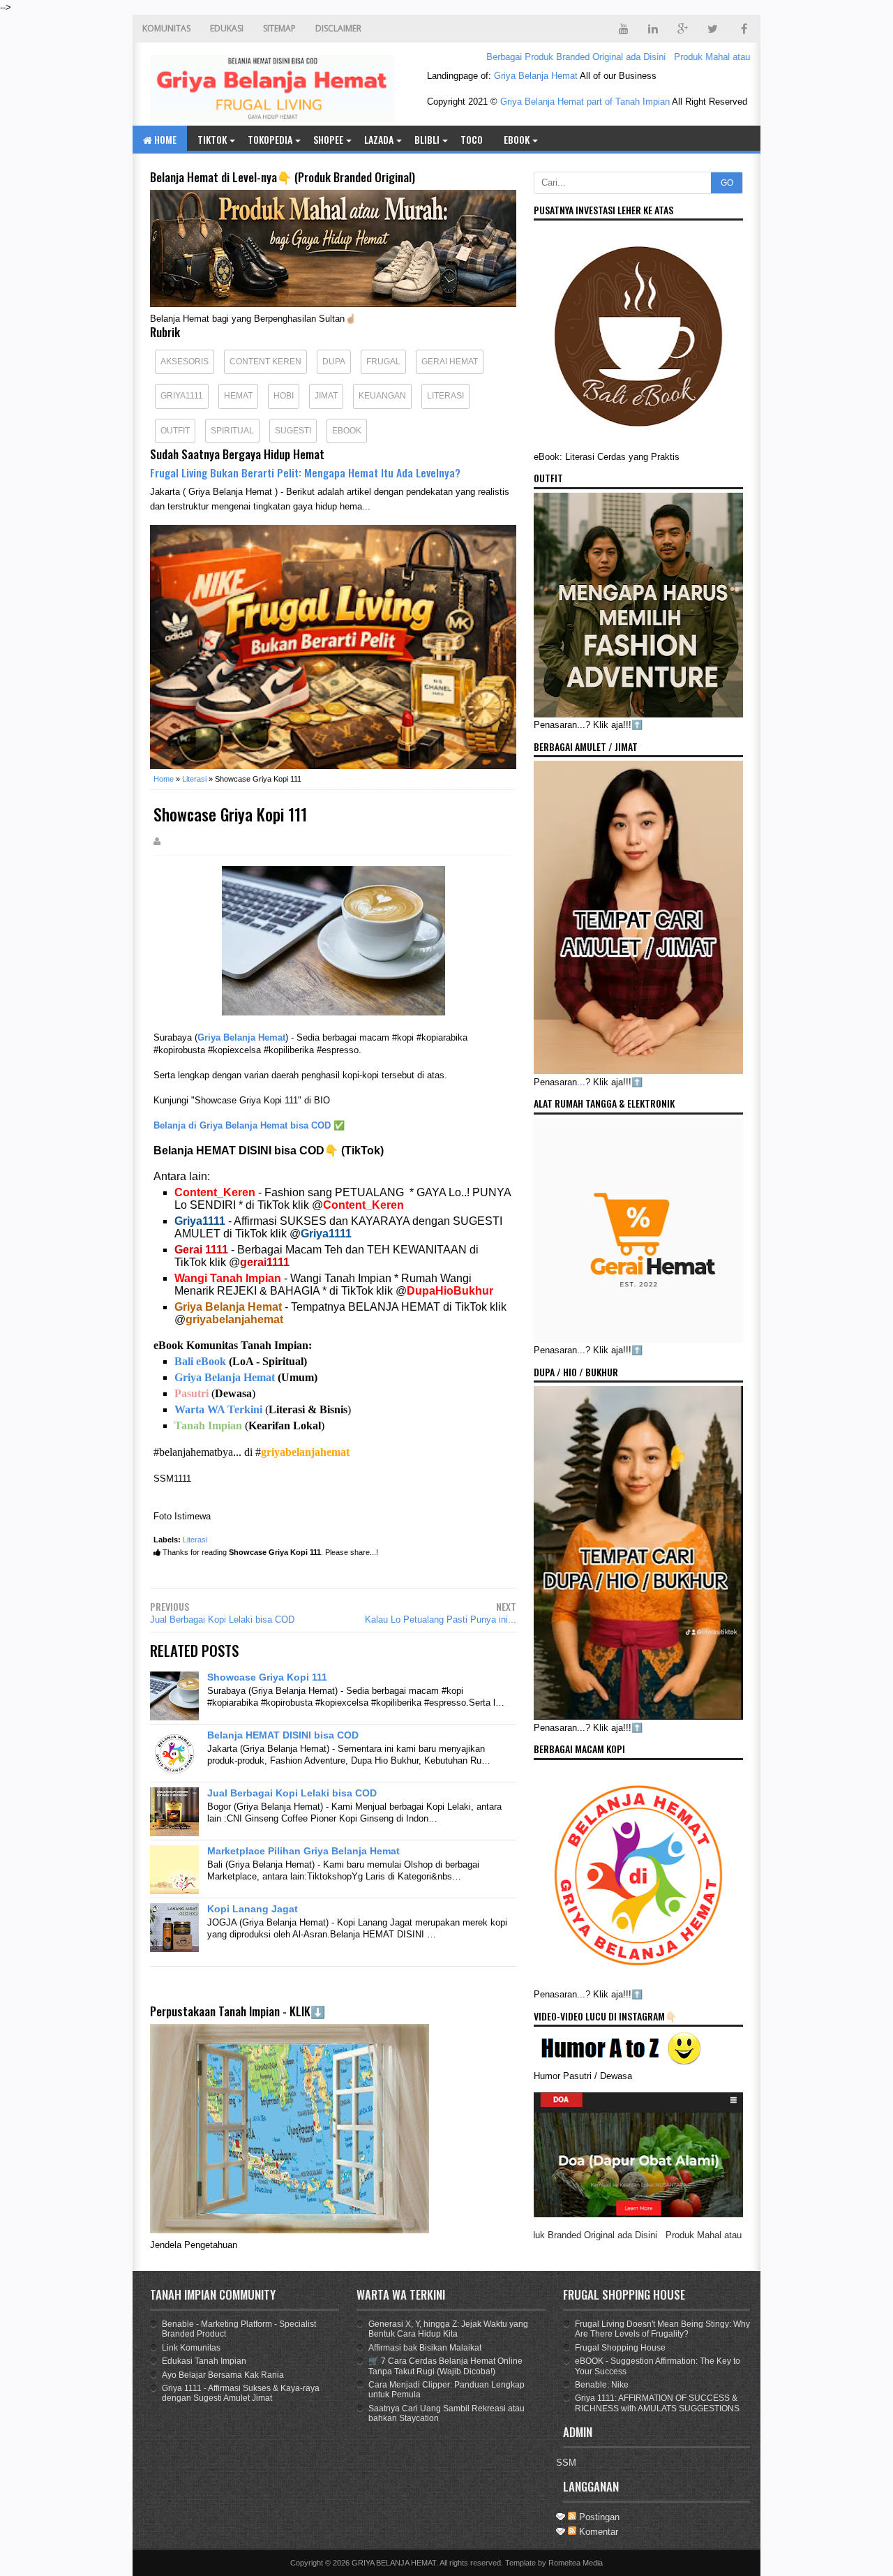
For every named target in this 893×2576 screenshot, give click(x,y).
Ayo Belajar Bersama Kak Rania (223, 2375)
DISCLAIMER (338, 28)
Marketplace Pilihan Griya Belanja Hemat (303, 1851)
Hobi (284, 396)
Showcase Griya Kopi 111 (267, 1677)
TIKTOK (212, 139)
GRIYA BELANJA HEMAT (394, 2563)
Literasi (445, 396)
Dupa (334, 362)
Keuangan (382, 396)
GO (727, 183)
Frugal (383, 362)
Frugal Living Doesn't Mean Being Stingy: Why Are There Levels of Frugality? (662, 2329)
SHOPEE (328, 139)
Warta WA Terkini (218, 1409)
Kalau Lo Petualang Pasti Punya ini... (441, 1620)
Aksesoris (185, 362)
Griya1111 (182, 396)
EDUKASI (227, 28)
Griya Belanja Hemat (536, 76)
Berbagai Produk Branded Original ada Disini (531, 57)
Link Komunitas (191, 2348)
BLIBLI (427, 139)
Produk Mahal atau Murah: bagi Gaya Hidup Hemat (731, 57)
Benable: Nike (602, 2385)
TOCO (472, 139)
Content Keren (265, 362)
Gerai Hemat (450, 362)
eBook (517, 139)
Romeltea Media (576, 2563)
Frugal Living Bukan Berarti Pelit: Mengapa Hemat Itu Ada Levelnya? (305, 472)
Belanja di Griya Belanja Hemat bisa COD (242, 1125)
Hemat (238, 396)
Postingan (598, 2517)
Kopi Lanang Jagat (253, 1909)
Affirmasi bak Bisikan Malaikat (425, 2348)
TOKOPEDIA (270, 139)
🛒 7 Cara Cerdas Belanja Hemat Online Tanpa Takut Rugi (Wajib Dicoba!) (445, 2366)
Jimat (326, 396)
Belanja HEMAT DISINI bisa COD (283, 1735)
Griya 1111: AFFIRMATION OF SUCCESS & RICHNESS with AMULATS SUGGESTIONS (657, 2403)
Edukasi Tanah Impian (204, 2361)
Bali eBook (200, 1361)
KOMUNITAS (166, 28)
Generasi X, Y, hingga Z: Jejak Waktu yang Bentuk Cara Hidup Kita (448, 2329)
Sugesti (293, 431)
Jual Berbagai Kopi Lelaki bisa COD (222, 1620)
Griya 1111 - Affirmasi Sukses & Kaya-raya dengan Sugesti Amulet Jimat (241, 2393)
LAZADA (379, 139)
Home (164, 139)
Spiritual (232, 431)
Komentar (597, 2532)
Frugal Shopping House (620, 2348)
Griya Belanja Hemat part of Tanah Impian (585, 102)
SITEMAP (279, 28)
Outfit (175, 431)
